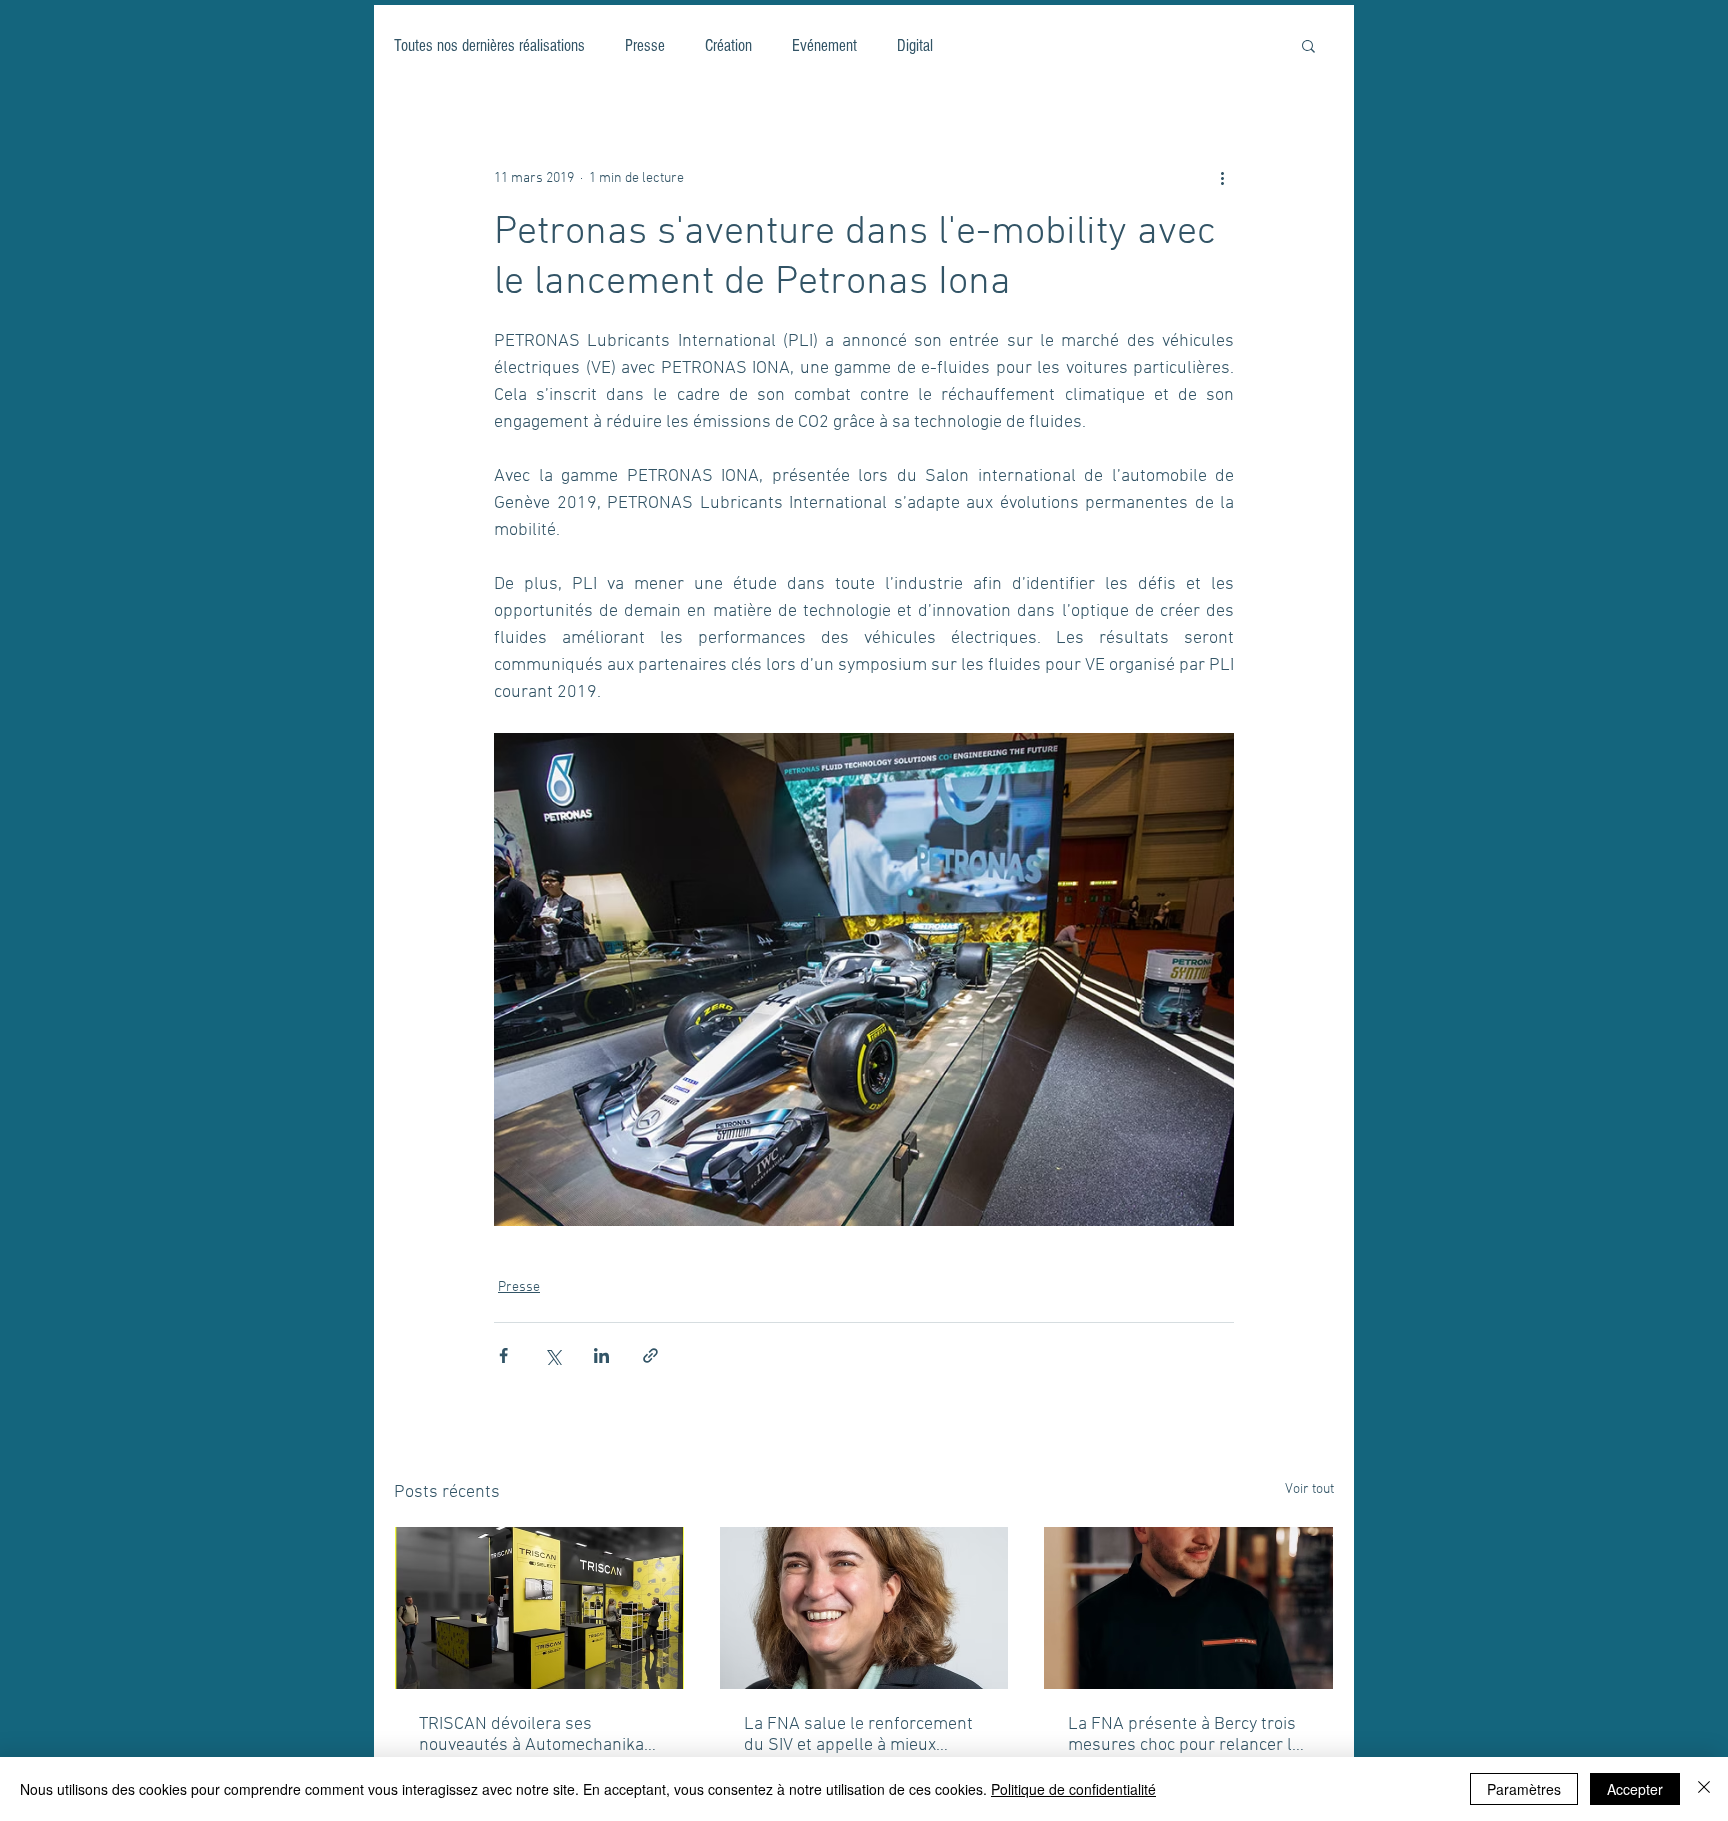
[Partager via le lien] (650, 1355)
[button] (1308, 45)
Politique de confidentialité (1073, 1789)
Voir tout (1309, 1489)
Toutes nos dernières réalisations (489, 45)
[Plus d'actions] (1222, 178)
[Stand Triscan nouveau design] (539, 1608)
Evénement (824, 45)
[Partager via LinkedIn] (601, 1355)
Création (728, 45)
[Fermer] (1704, 1789)
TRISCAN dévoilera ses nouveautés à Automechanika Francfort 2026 (531, 1735)
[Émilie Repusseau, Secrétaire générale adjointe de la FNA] (864, 1608)
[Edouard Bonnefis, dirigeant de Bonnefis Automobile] (1188, 1608)
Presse (645, 45)
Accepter (1635, 1789)
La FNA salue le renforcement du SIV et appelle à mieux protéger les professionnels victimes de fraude (858, 1735)
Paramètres (1524, 1789)
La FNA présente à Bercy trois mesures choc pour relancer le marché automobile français (1184, 1735)
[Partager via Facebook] (503, 1355)
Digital (915, 45)
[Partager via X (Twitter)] (552, 1355)
